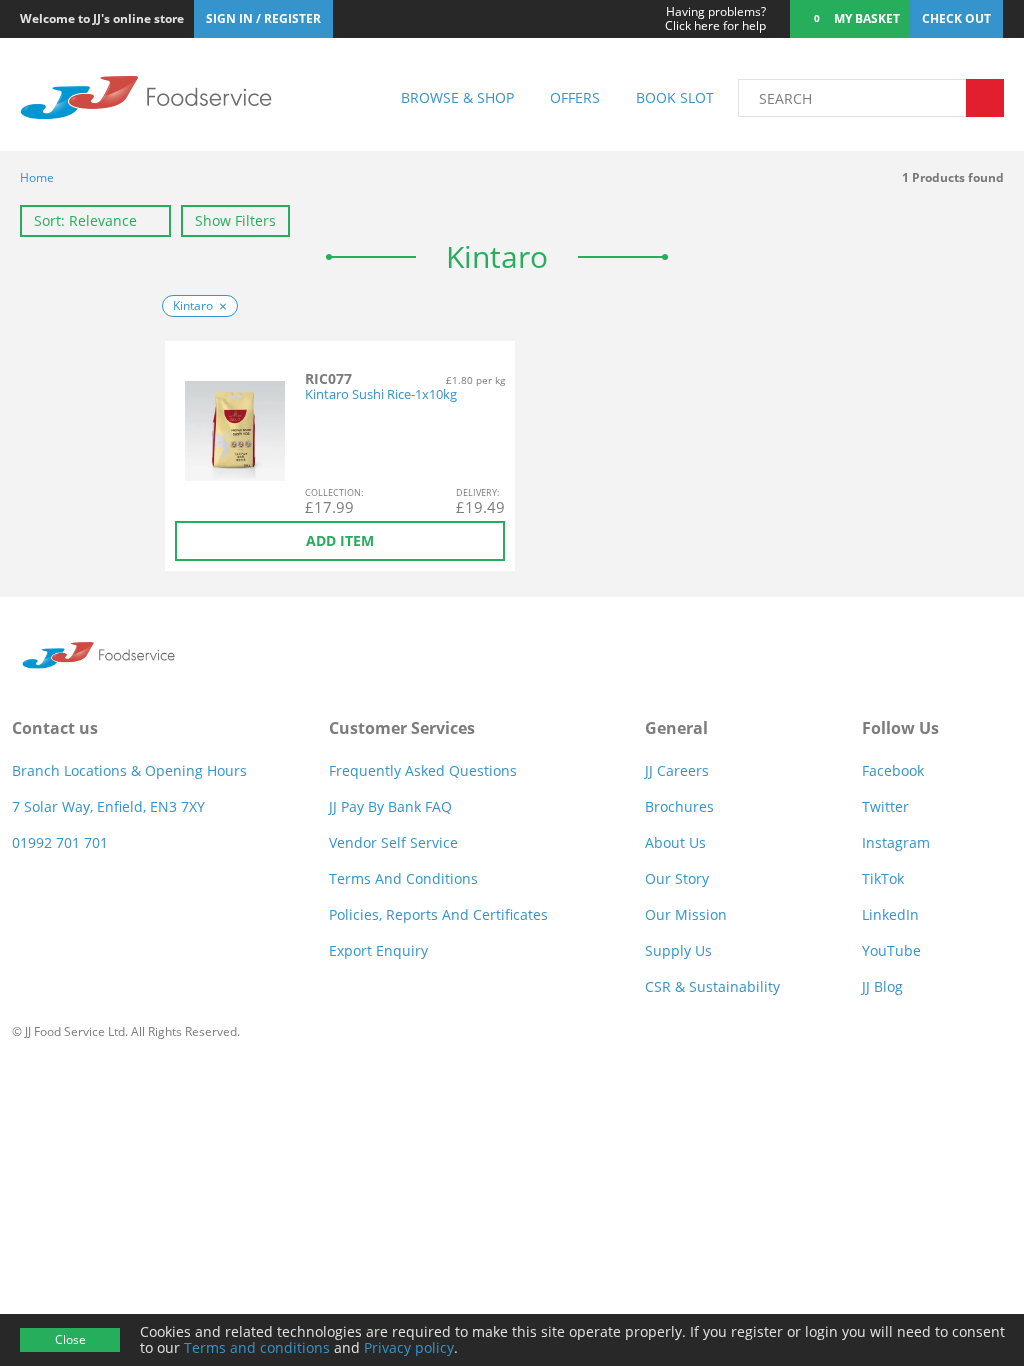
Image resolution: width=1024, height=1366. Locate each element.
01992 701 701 (60, 842)
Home (37, 177)
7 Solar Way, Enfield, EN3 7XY (108, 806)
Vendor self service (393, 842)
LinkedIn (890, 914)
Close (70, 1339)
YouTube (891, 950)
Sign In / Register (263, 18)
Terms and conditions (257, 1347)
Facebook (893, 770)
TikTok (883, 878)
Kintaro (193, 305)
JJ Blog (882, 986)
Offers (575, 97)
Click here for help (715, 19)
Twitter (885, 806)
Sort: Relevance (85, 220)
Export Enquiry (378, 950)
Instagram (896, 842)
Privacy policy (409, 1347)
